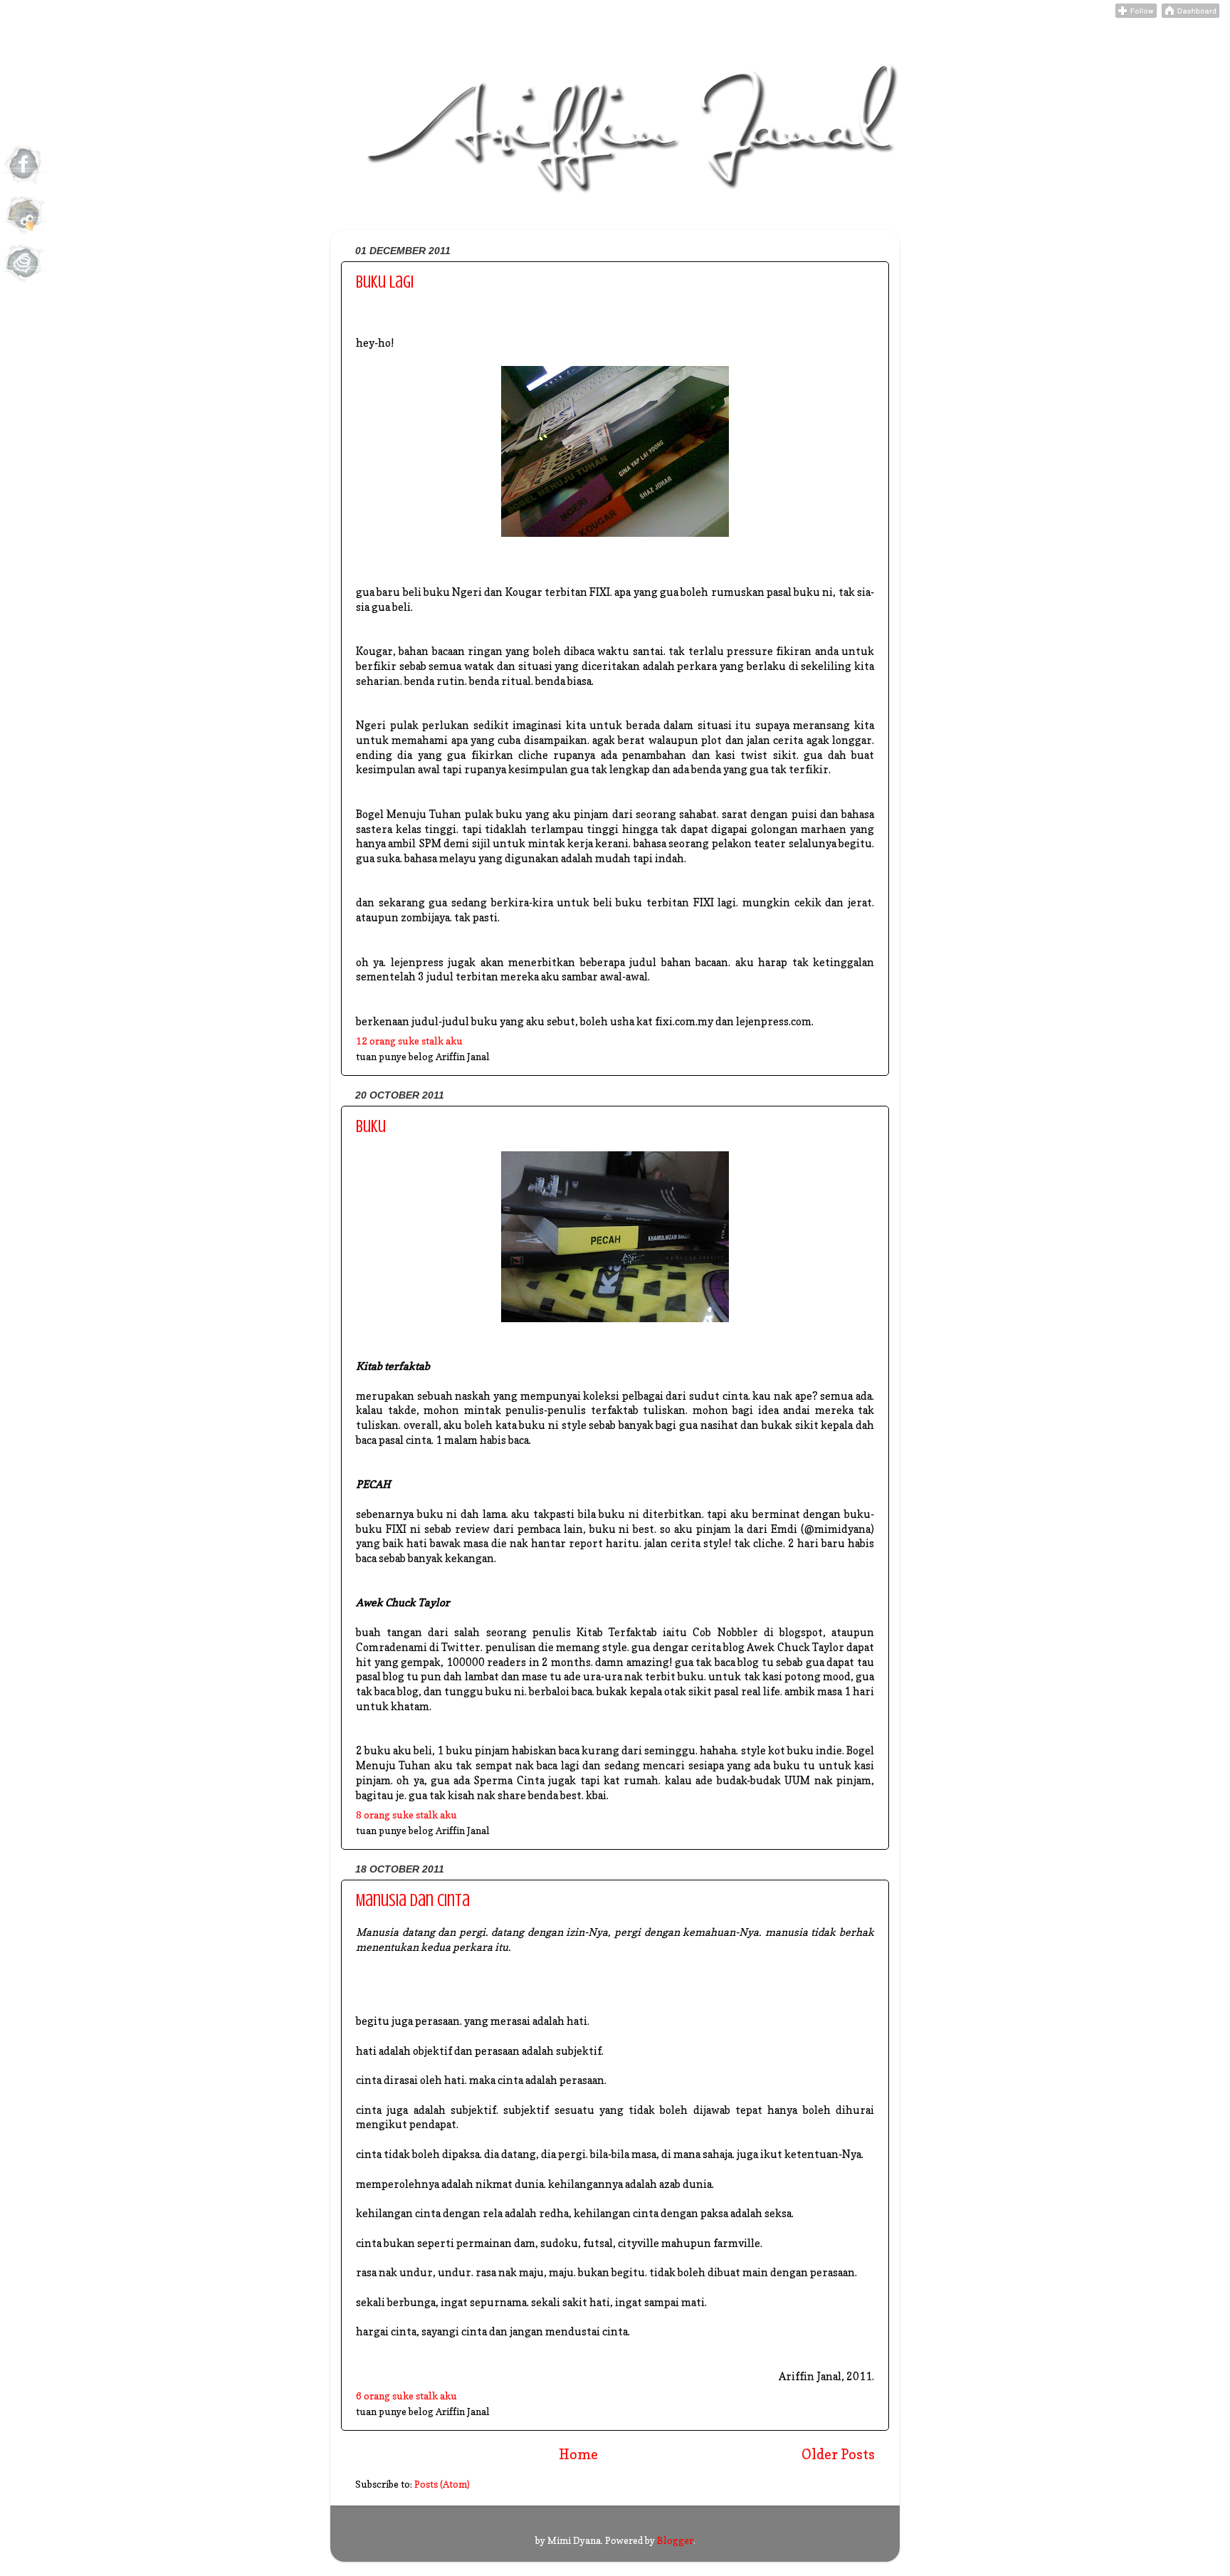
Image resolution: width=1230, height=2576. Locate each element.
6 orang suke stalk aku (406, 2396)
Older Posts (838, 2454)
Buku (371, 1127)
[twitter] (24, 234)
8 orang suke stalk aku (406, 1815)
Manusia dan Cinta (413, 1901)
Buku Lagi (385, 282)
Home (578, 2454)
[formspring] (24, 283)
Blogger (675, 2540)
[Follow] (1136, 14)
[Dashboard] (1190, 14)
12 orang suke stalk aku (409, 1041)
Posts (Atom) (442, 2484)
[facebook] (24, 184)
